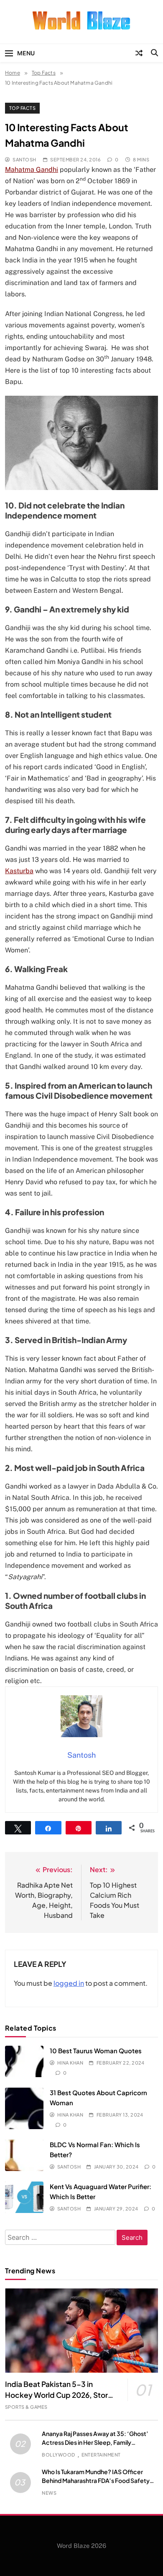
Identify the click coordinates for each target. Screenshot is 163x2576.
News (49, 2493)
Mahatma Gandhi (32, 170)
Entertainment (101, 2455)
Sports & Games (26, 2407)
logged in (69, 1983)
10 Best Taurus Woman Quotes (96, 2051)
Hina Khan (70, 2063)
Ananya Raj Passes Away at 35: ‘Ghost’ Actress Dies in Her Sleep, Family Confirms (95, 2442)
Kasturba (19, 871)
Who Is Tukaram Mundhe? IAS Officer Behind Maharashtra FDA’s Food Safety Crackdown (96, 2480)
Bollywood (58, 2455)
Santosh (24, 160)
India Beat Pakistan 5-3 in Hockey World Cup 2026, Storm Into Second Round (60, 2395)
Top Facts (22, 108)
